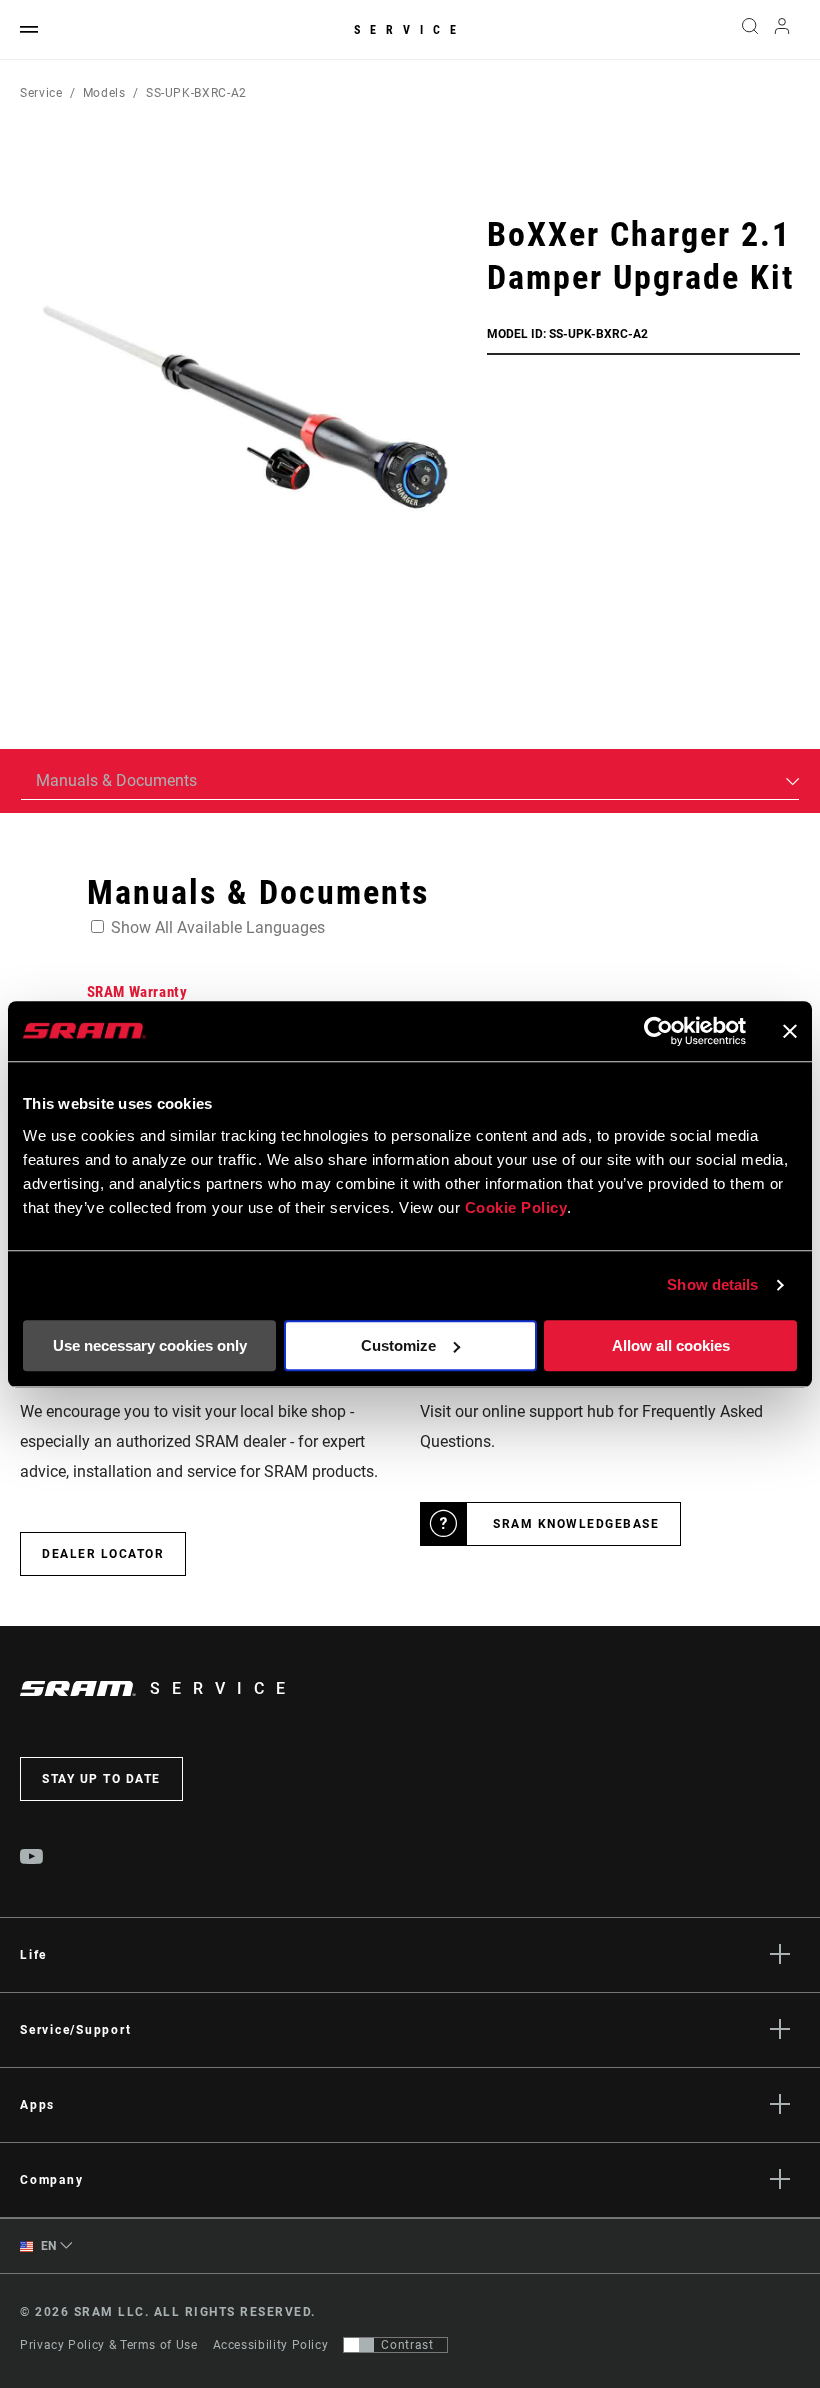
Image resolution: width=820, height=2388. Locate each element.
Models (104, 93)
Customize (398, 1345)
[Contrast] (359, 2345)
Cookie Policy (516, 1207)
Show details (712, 1284)
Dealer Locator (103, 1554)
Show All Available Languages (218, 927)
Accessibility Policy (271, 2345)
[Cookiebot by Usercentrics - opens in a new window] (658, 1031)
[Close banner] (790, 1031)
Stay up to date (101, 1779)
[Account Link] (782, 30)
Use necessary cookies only (150, 1345)
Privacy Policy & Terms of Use (109, 2345)
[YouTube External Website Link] (32, 1859)
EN (47, 2246)
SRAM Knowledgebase (576, 1524)
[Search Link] (750, 30)
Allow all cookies (671, 1345)
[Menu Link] (29, 30)
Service (410, 30)
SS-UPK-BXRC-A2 (196, 93)
